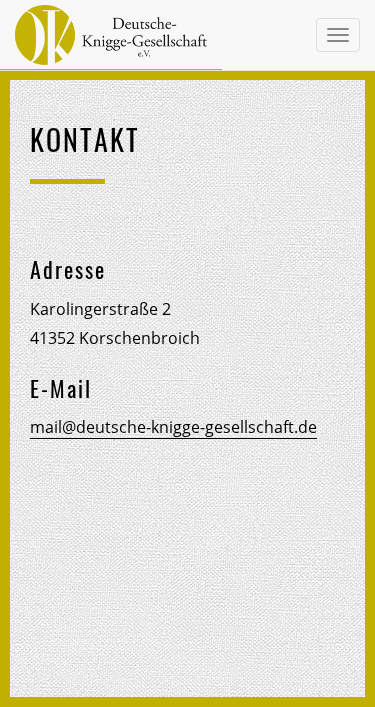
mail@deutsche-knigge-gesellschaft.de (173, 427)
